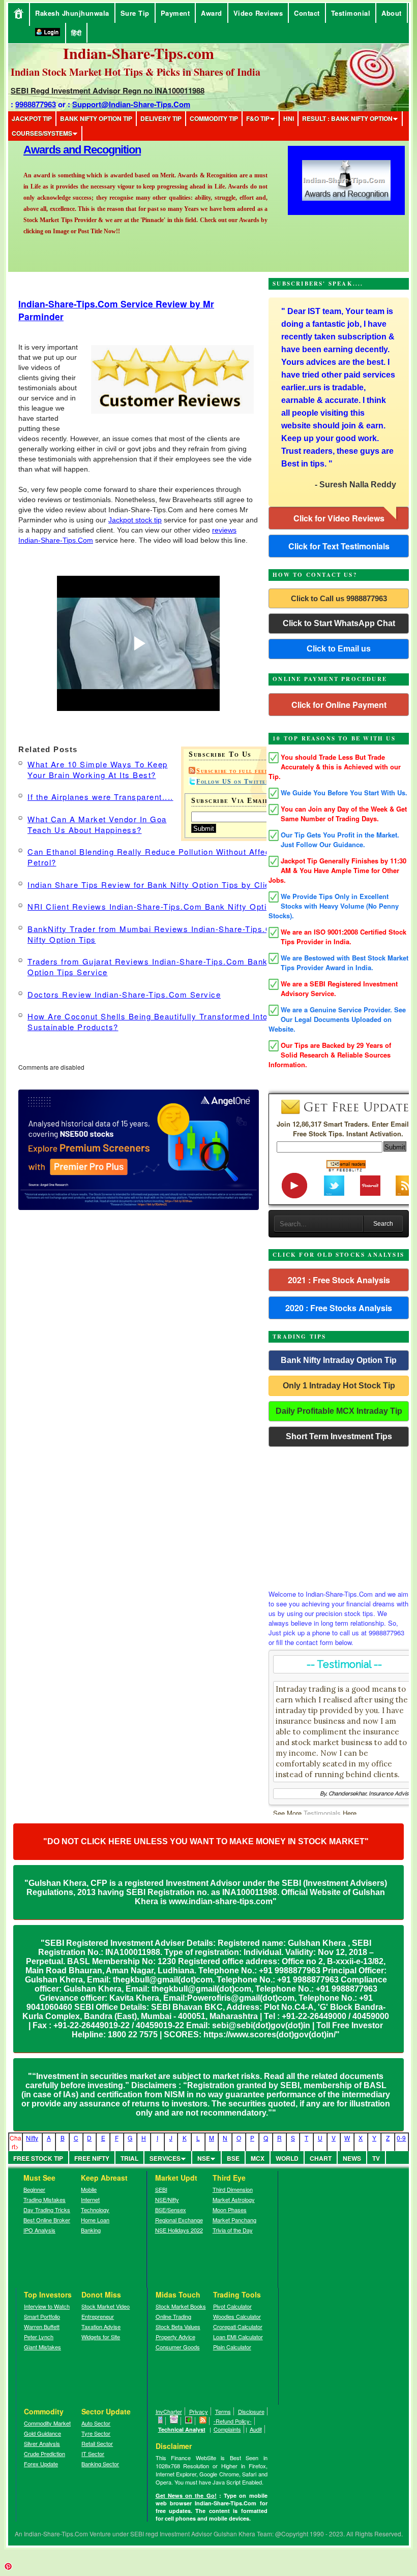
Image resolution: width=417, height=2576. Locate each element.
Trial (129, 2158)
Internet (90, 2199)
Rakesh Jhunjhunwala (72, 13)
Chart (321, 2158)
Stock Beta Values (178, 2326)
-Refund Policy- (233, 2421)
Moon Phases (230, 2210)
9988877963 (36, 104)
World (287, 2158)
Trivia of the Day (233, 2230)
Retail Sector (97, 2443)
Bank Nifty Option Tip (96, 118)
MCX (258, 2158)
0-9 (401, 2138)
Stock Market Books (181, 2306)
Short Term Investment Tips (339, 1436)
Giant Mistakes (42, 2347)
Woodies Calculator (237, 2316)
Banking (91, 2230)
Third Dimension (233, 2189)
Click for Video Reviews (339, 518)
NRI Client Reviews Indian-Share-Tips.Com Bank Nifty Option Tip (159, 906)
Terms (223, 2411)
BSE (233, 2158)
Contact (307, 13)
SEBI (161, 2189)
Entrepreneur (98, 2316)
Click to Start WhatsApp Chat (339, 623)
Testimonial (351, 13)
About (392, 13)
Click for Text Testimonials (339, 546)
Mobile (89, 2189)
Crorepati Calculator (238, 2326)
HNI (289, 118)
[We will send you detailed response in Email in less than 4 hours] (174, 2421)
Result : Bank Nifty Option (347, 118)
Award (212, 13)
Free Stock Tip (38, 2158)
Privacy (199, 2411)
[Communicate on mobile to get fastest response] (161, 2421)
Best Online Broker (47, 2220)
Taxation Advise (101, 2326)
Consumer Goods (178, 2347)
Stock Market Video (106, 2306)
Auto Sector (96, 2423)
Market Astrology (234, 2199)
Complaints (227, 2429)
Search (383, 1224)
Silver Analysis (42, 2443)
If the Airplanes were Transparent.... (100, 797)
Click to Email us (339, 649)
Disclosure (251, 2411)
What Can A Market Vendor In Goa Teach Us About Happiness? (97, 824)
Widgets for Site (101, 2337)
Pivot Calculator (232, 2306)
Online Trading (173, 2316)
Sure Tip (135, 13)
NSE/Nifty (167, 2199)
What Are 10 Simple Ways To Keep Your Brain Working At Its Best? (98, 769)
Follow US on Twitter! (234, 782)
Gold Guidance (42, 2433)
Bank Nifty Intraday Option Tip (339, 1360)
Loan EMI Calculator (238, 2337)
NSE (204, 2158)
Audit (256, 2429)
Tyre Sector (96, 2433)
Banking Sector (100, 2464)
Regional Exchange (179, 2220)
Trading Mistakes (44, 2199)
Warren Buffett (42, 2326)
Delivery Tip (161, 118)
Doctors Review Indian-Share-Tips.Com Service (124, 994)
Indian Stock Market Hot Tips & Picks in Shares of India (136, 72)
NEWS (352, 2158)
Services (165, 2158)
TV (376, 2158)
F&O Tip (258, 118)
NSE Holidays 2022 (179, 2230)
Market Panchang (234, 2220)
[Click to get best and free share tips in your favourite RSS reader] (203, 2421)
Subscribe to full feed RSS (241, 771)
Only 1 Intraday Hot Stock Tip (339, 1386)
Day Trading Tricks (47, 2210)
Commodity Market (47, 2423)
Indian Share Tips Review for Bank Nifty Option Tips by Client (153, 884)
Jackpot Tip (32, 118)
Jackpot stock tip (135, 520)
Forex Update (41, 2464)
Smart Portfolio (42, 2316)
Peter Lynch (39, 2337)
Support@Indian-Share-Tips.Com (131, 104)
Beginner (34, 2189)
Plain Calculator (232, 2347)
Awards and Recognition (82, 150)
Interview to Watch (47, 2306)
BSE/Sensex (171, 2210)
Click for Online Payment (339, 705)
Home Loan (95, 2220)
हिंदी (76, 33)
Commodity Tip (214, 118)
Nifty (32, 2138)
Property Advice (175, 2337)
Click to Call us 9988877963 (339, 598)
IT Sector (93, 2454)
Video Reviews (258, 13)
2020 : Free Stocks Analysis (339, 1308)
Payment (175, 13)
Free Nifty (92, 2158)
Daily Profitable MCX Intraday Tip (339, 1411)
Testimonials (322, 1813)
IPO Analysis (39, 2230)
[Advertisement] (339, 1515)
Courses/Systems (42, 133)
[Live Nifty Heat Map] (189, 2421)
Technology (95, 2210)
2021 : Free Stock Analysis (339, 1280)
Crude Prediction (44, 2454)
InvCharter (169, 2411)
